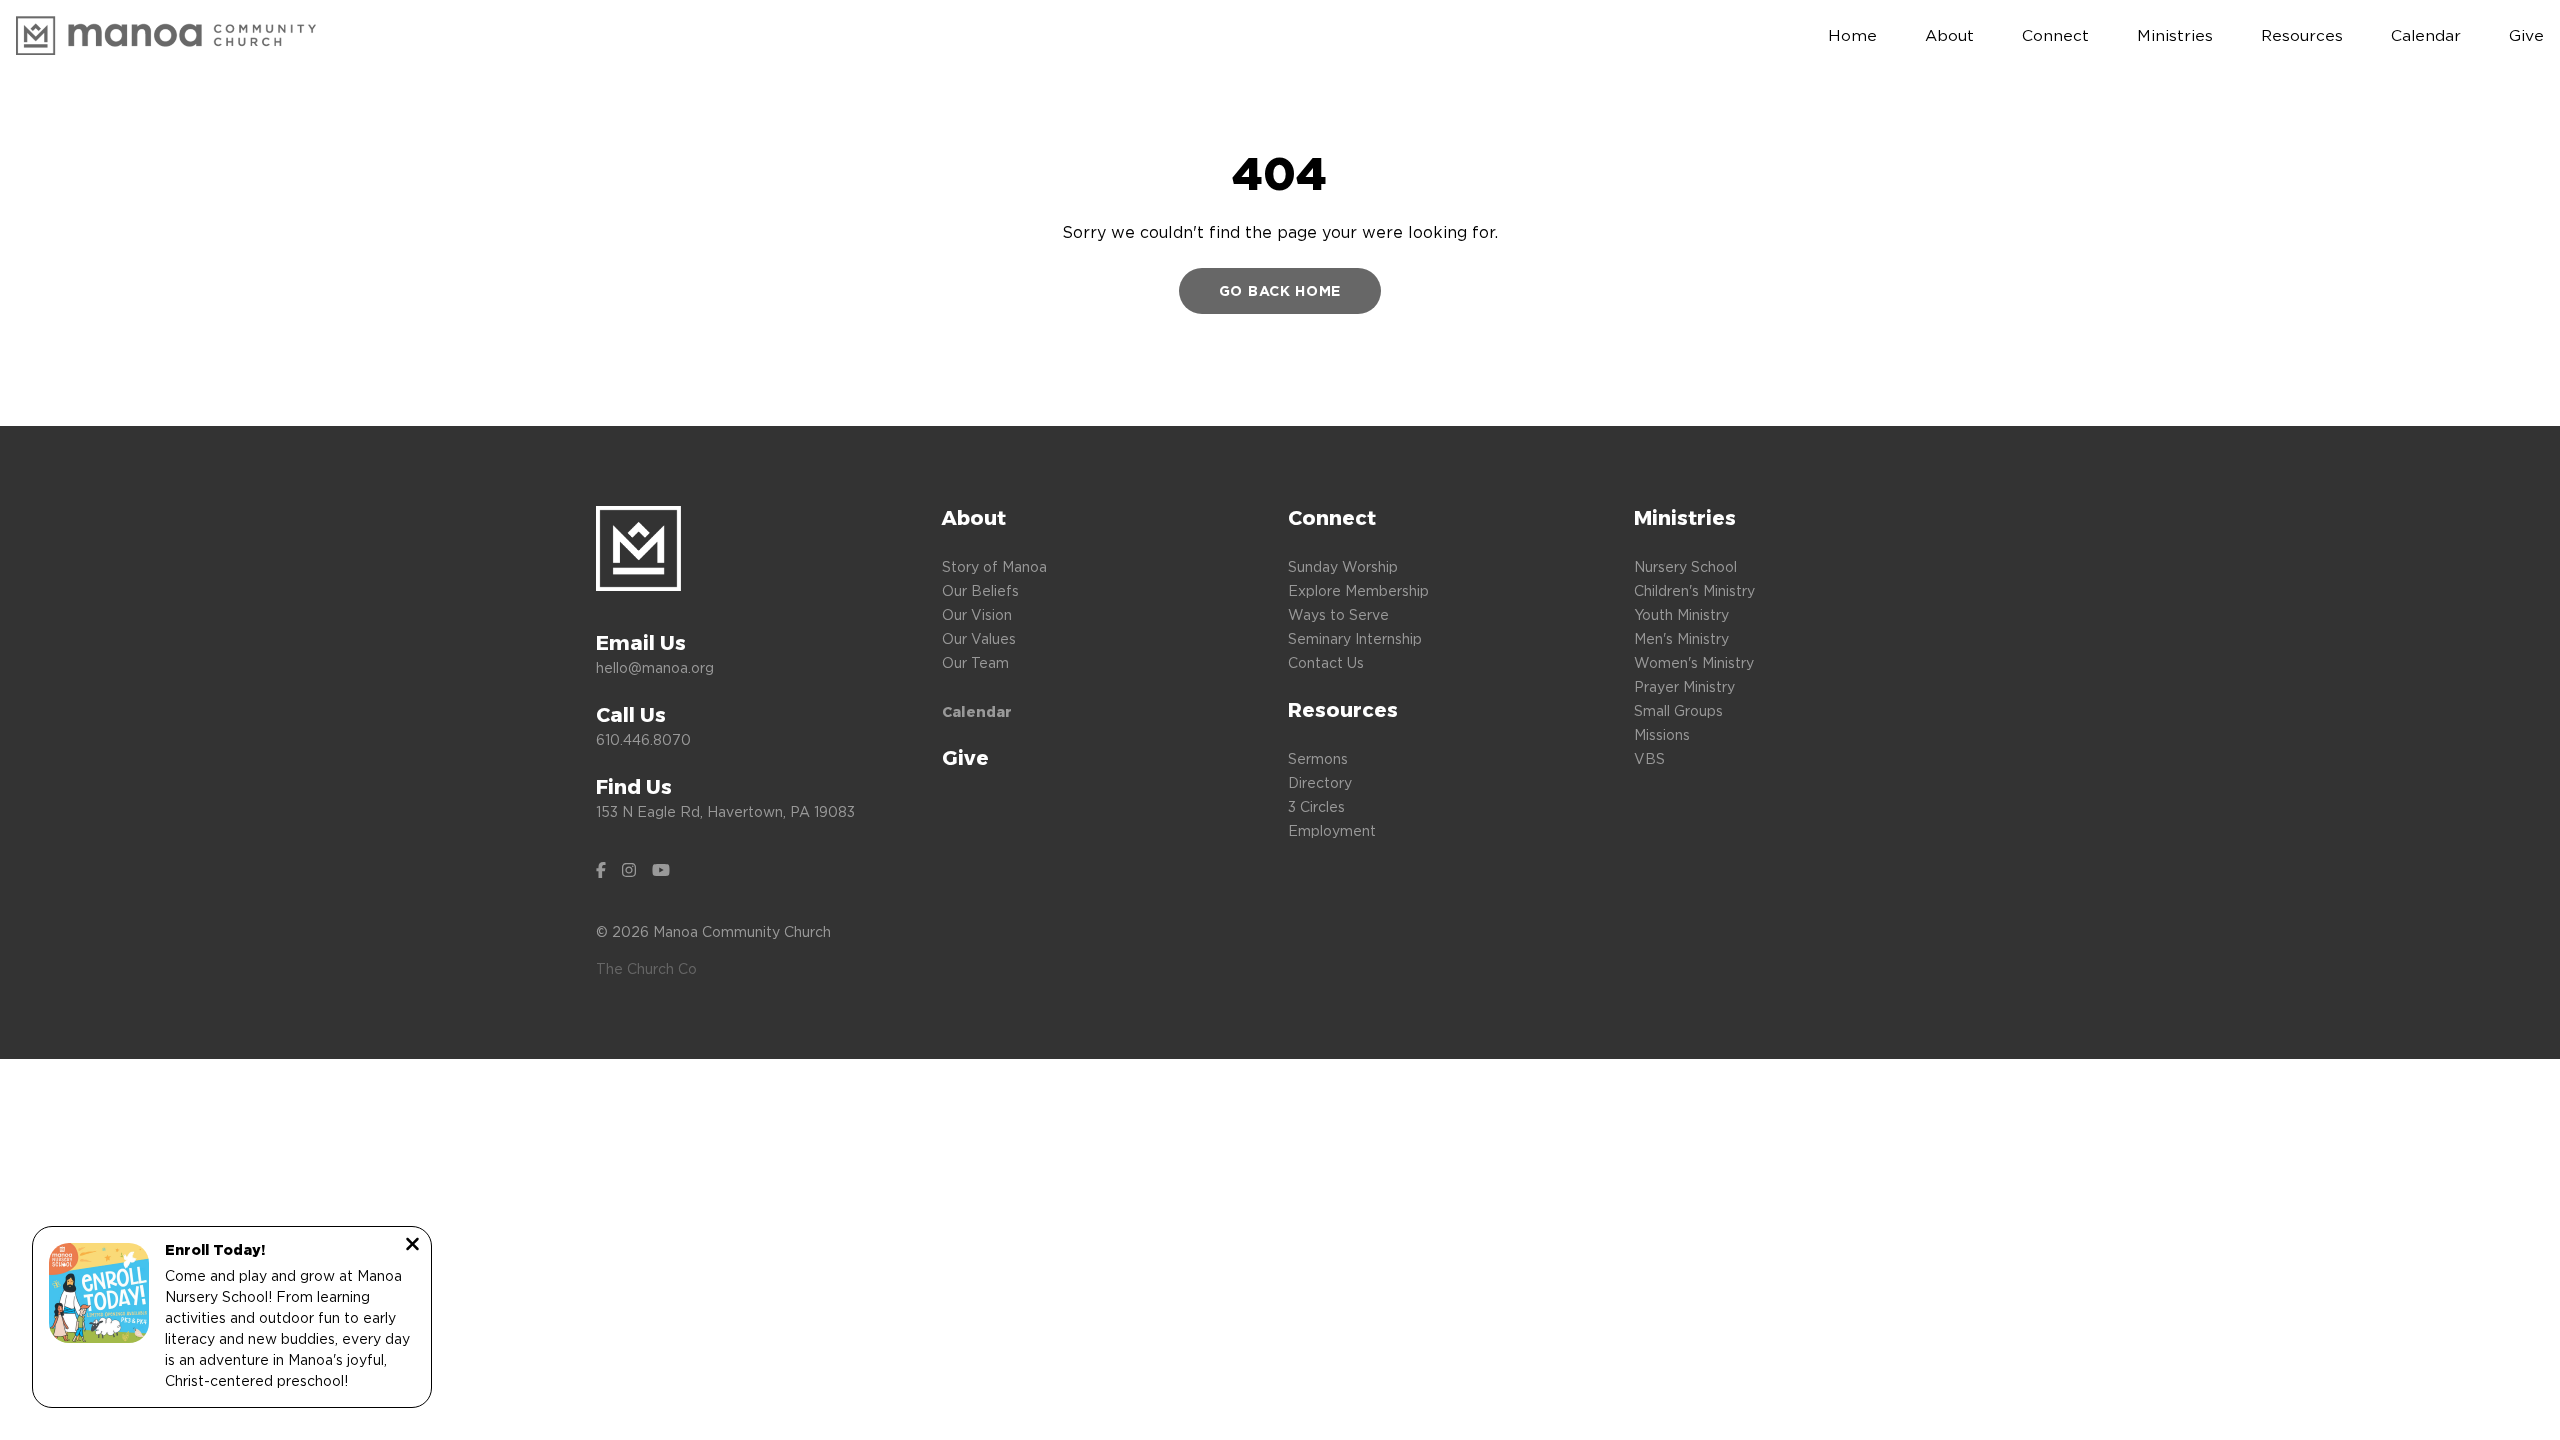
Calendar (977, 712)
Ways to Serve (1338, 614)
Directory (1320, 782)
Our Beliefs (980, 590)
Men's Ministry (1681, 638)
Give (965, 758)
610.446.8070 (643, 739)
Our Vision (977, 614)
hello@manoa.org (655, 667)
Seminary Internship (1355, 638)
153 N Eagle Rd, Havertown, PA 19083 (725, 811)
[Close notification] (412, 1246)
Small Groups (1678, 710)
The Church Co (646, 968)
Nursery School (1685, 566)
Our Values (979, 638)
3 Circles (1316, 806)
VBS (1649, 758)
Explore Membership (1358, 590)
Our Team (975, 662)
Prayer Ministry (1684, 686)
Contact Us (1326, 662)
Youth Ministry (1681, 614)
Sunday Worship (1343, 566)
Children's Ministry (1694, 590)
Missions (1662, 734)
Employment (1332, 830)
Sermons (1318, 758)
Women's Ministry (1694, 662)
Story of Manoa (994, 566)
